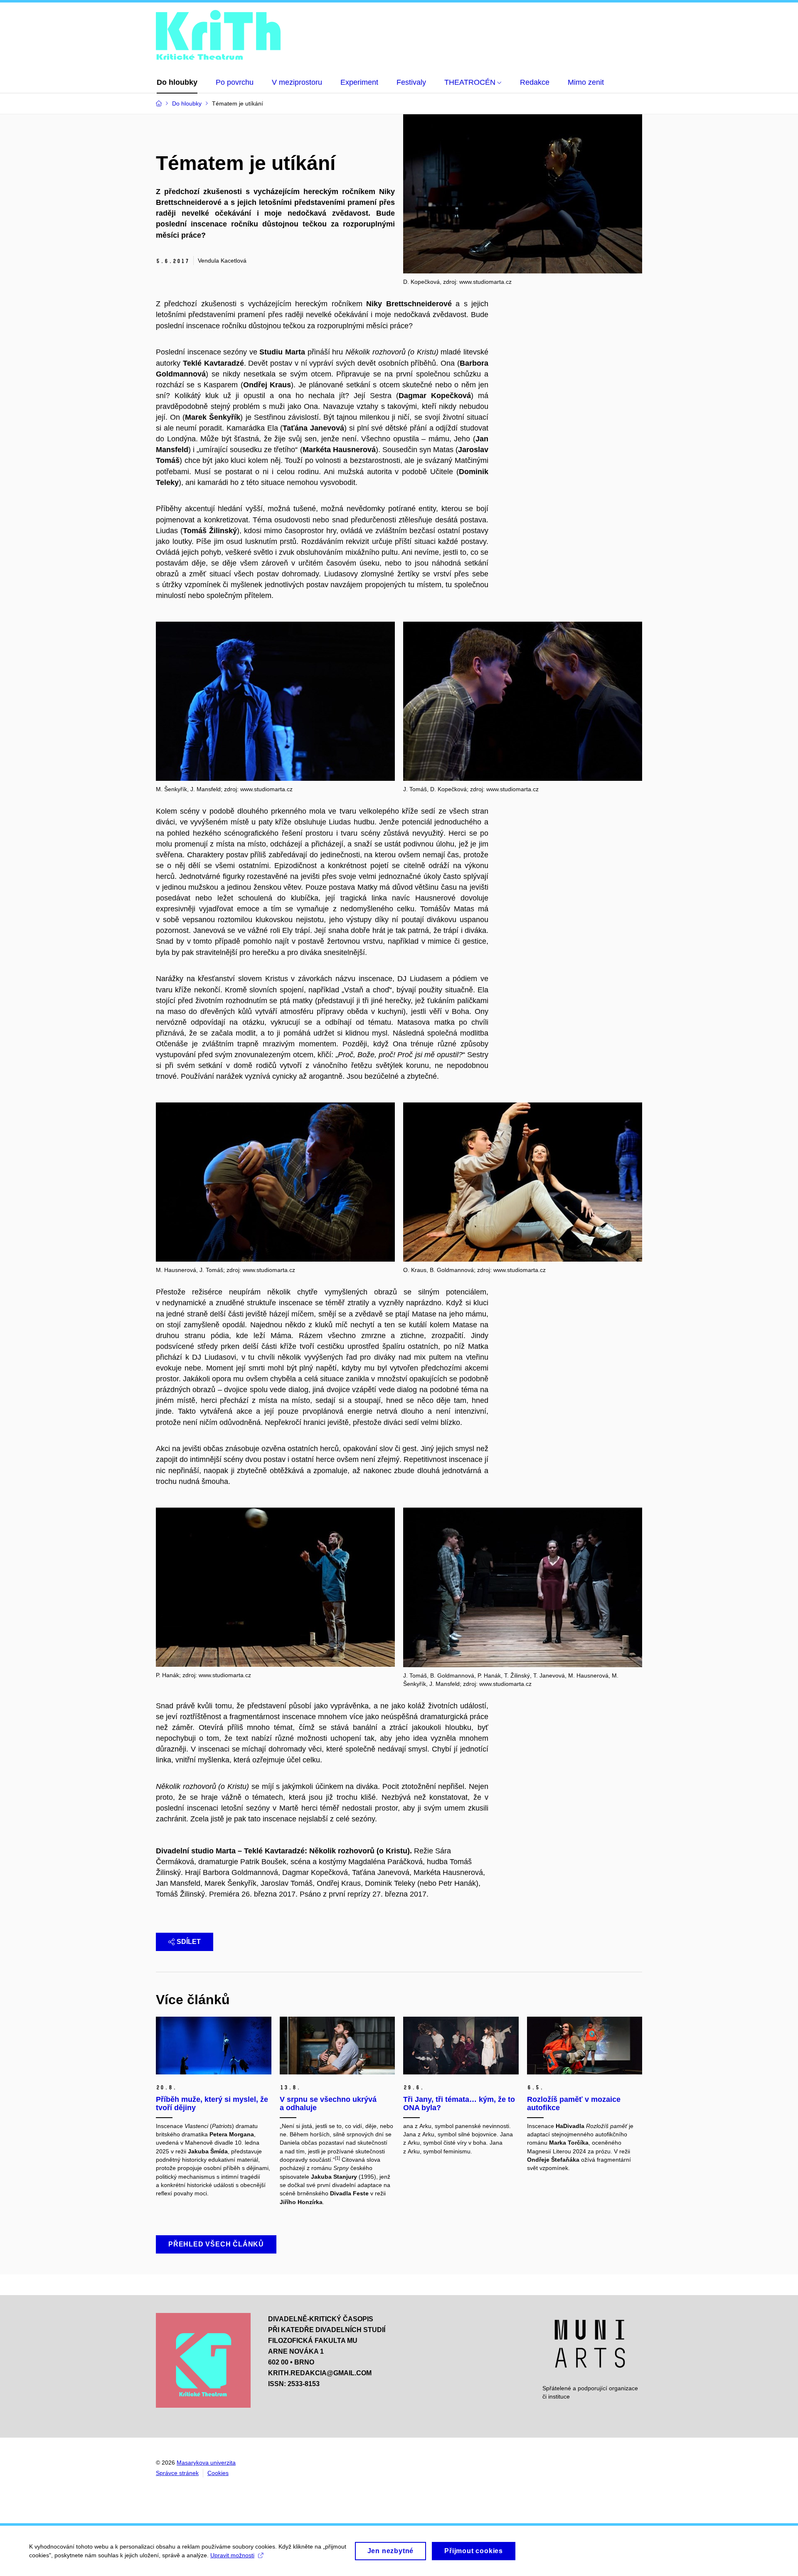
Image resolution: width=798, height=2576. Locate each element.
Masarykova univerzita (206, 2463)
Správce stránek (177, 2473)
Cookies (218, 2473)
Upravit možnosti (232, 2555)
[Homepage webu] (218, 36)
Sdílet (189, 1942)
